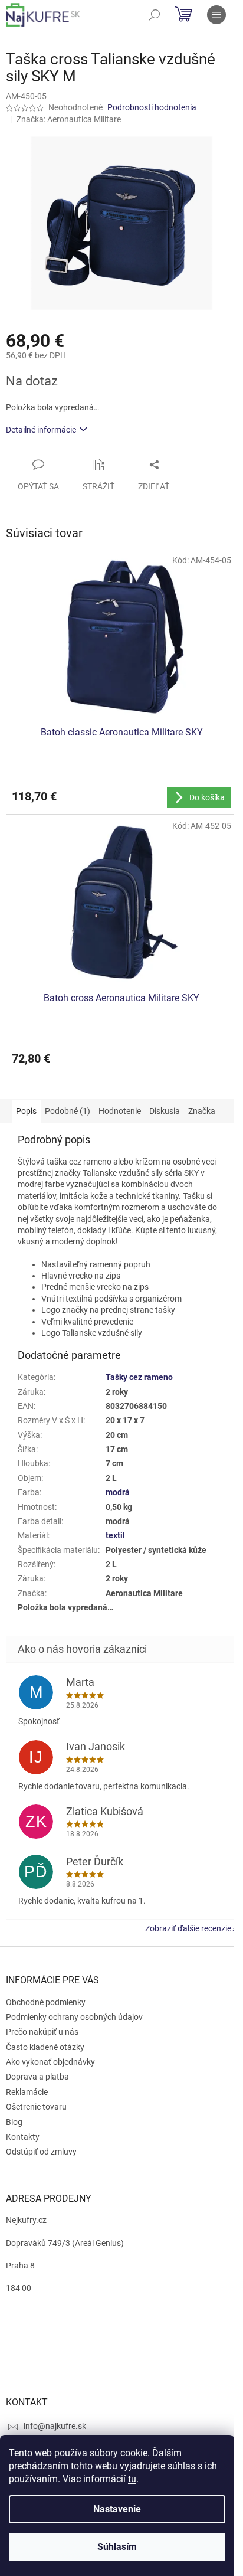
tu (132, 2479)
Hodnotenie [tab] (120, 1111)
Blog (14, 2122)
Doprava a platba (37, 2077)
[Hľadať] (155, 15)
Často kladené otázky (45, 2047)
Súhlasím (117, 2547)
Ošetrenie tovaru (36, 2107)
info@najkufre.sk (55, 2426)
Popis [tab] (26, 1111)
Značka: (69, 119)
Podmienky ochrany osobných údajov (74, 2017)
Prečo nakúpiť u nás (42, 2032)
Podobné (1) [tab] (68, 1111)
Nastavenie (117, 2509)
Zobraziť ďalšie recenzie (188, 1928)
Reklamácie (27, 2092)
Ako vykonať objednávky (50, 2062)
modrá (118, 1492)
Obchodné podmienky (46, 2002)
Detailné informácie (41, 430)
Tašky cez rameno (139, 1377)
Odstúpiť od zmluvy (41, 2152)
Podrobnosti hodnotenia (152, 107)
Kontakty (23, 2137)
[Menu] (216, 15)
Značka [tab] (202, 1111)
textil (115, 1535)
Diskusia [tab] (165, 1111)
